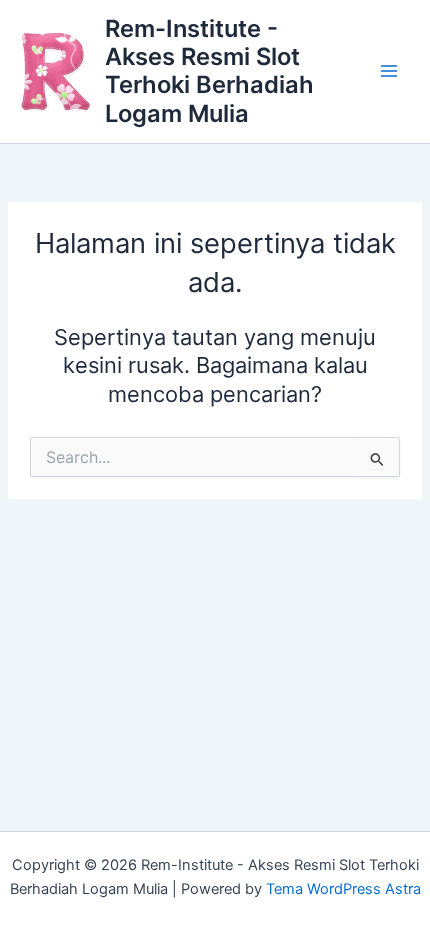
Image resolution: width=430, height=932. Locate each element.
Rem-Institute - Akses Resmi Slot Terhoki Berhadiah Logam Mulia (209, 71)
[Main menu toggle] (389, 72)
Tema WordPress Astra (343, 889)
